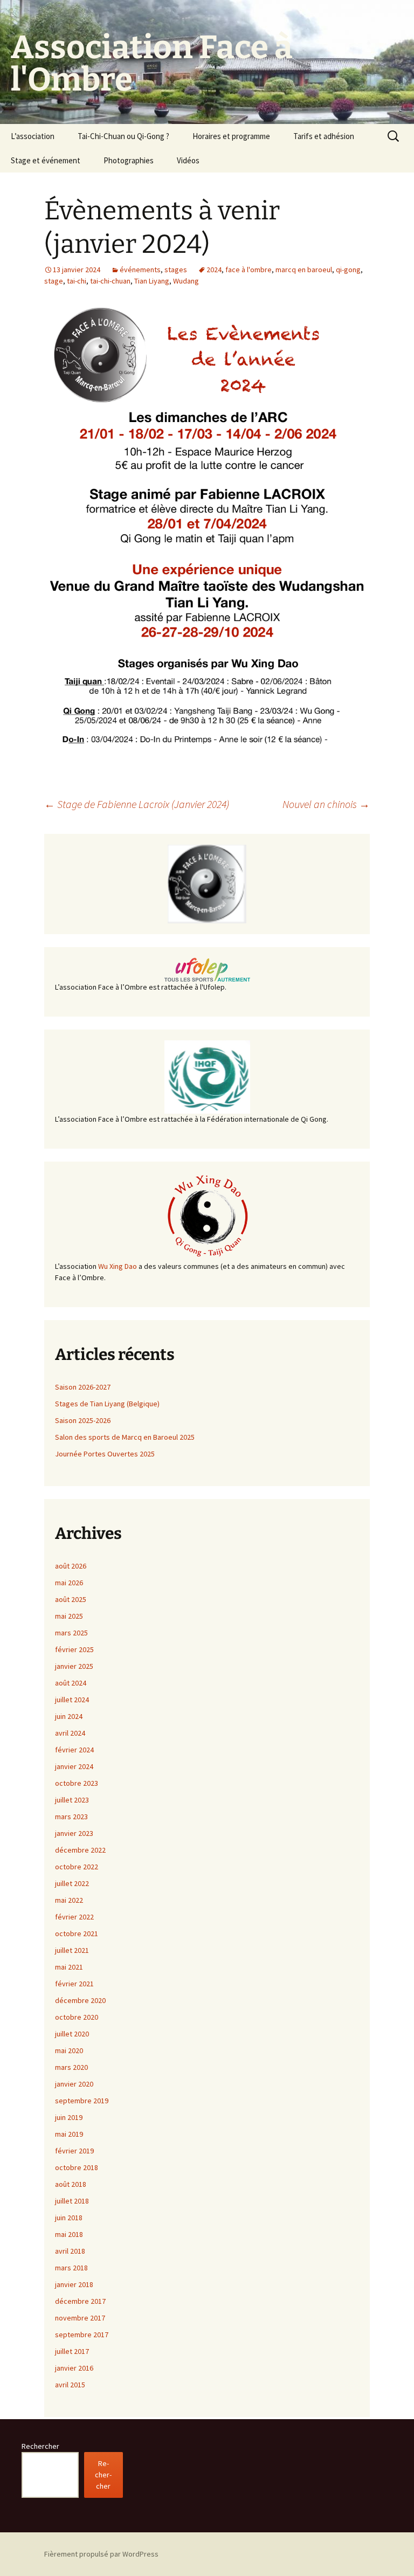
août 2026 (71, 1566)
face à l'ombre (249, 270)
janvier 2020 (74, 2084)
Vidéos (188, 160)
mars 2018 (71, 2268)
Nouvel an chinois (326, 804)
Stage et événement (46, 160)
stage (54, 281)
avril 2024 (70, 1733)
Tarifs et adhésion (324, 136)
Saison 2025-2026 (83, 1420)
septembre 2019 (82, 2101)
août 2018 (71, 2184)
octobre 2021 (77, 1933)
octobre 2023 (77, 1783)
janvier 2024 (74, 1766)
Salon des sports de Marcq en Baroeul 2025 (125, 1437)
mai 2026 (69, 1583)
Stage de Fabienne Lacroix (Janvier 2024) (137, 804)
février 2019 (74, 2151)
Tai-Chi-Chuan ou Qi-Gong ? (123, 136)
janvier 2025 (74, 1666)
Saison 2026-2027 (83, 1387)
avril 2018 (70, 2251)
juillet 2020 (72, 2034)
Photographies (129, 160)
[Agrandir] (356, 317)
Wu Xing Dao (118, 1266)
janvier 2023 (74, 1833)
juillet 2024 (72, 1700)
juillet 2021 (72, 1950)
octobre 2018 (77, 2167)
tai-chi (77, 281)
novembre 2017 (80, 2318)
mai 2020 (69, 2050)
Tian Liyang (152, 281)
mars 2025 (71, 1633)
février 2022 (74, 1917)
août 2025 (71, 1599)
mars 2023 (71, 1817)
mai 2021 (69, 1967)
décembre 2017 (80, 2301)
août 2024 (71, 1683)
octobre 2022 (77, 1867)
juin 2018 (69, 2218)
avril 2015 (70, 2385)
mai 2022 (69, 1900)
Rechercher (40, 2446)
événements (140, 270)
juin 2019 (69, 2117)
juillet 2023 (72, 1800)
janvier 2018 (74, 2284)
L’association (33, 136)
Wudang (186, 281)
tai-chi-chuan (110, 281)
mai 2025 (69, 1616)
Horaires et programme (231, 136)
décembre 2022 (80, 1850)
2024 (214, 270)
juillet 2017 (72, 2351)
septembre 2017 (82, 2335)
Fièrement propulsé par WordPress (101, 2554)
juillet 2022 (72, 1883)
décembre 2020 (80, 2000)
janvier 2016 (74, 2368)
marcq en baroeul (304, 270)
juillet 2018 (72, 2201)
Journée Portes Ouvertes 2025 (105, 1454)
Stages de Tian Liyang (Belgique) (107, 1404)
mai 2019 (69, 2134)
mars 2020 (71, 2067)
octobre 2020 (77, 2017)
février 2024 (74, 1750)
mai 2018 (69, 2234)
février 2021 (74, 1984)
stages (176, 270)
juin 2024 (69, 1716)
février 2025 (74, 1649)
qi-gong (348, 270)
